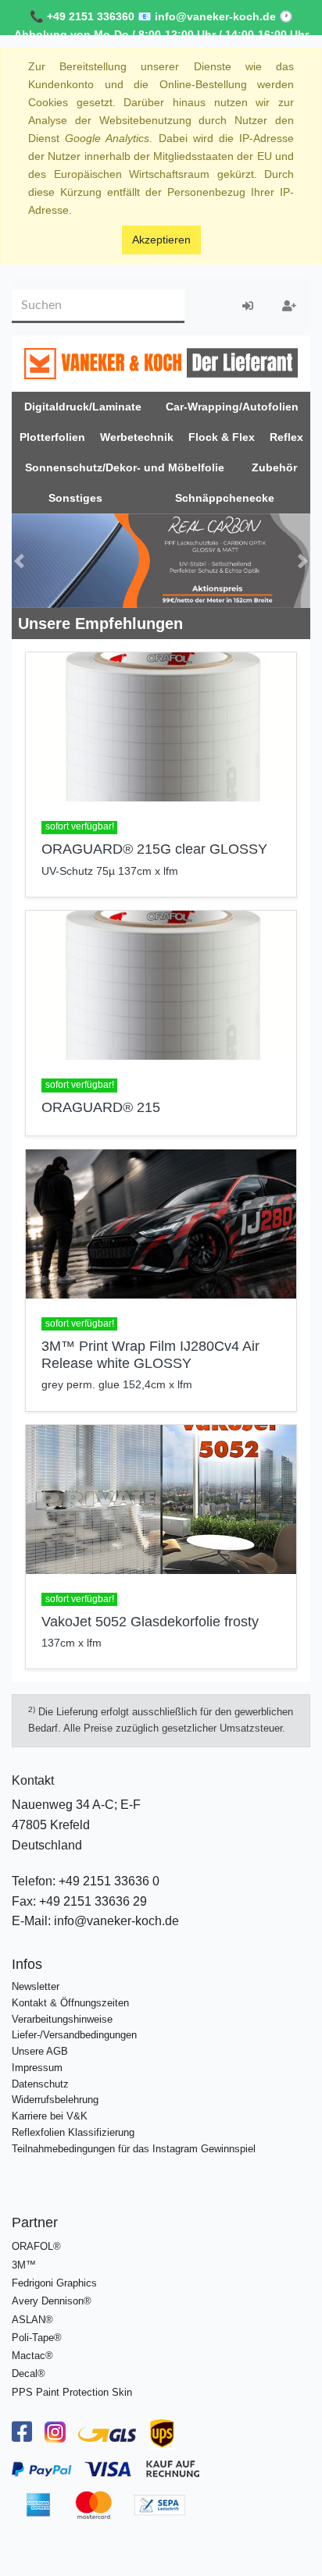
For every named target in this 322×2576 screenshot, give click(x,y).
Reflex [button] (286, 437)
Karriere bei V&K (50, 2116)
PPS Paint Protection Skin (72, 2392)
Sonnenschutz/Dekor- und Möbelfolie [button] (125, 467)
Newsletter (36, 1986)
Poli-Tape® (37, 2338)
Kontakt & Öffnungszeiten (70, 2003)
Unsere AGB (40, 2051)
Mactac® (32, 2356)
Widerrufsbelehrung (55, 2100)
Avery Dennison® (52, 2301)
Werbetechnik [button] (137, 437)
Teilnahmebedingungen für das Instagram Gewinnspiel (134, 2149)
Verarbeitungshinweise (62, 2019)
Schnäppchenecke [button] (225, 498)
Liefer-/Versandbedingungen (74, 2035)
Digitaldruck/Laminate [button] (83, 407)
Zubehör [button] (274, 467)
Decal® (29, 2373)
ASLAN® (32, 2320)
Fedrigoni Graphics (54, 2283)
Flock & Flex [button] (222, 437)
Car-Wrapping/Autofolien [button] (232, 407)
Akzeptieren (161, 240)
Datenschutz (40, 2084)
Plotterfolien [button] (52, 437)
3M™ (24, 2265)
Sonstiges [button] (75, 498)
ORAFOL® (36, 2246)
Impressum (37, 2068)
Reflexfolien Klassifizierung (73, 2132)
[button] (19, 561)
